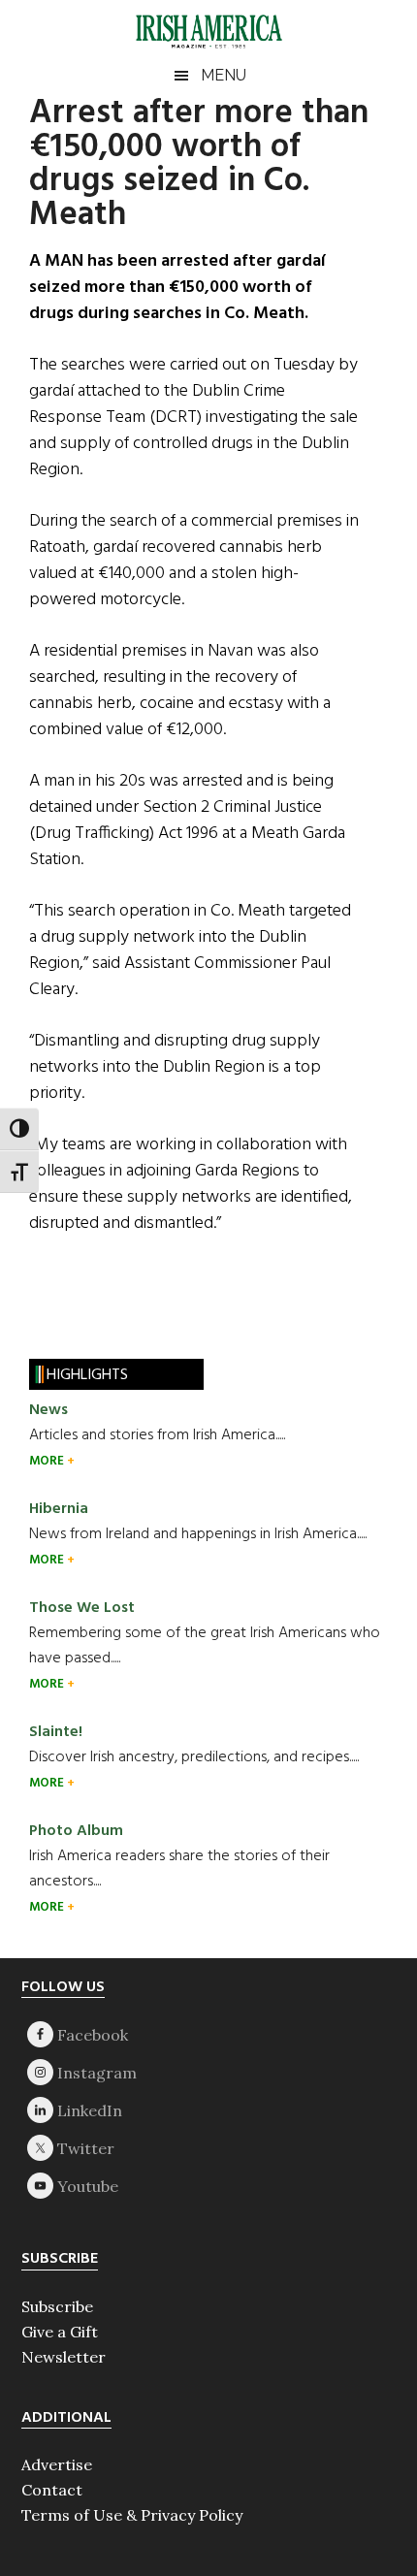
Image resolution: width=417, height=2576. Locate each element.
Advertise (57, 2464)
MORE (48, 1461)
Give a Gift (60, 2332)
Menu (224, 75)
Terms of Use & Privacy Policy (132, 2515)
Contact (52, 2490)
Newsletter (64, 2357)
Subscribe (57, 2306)
